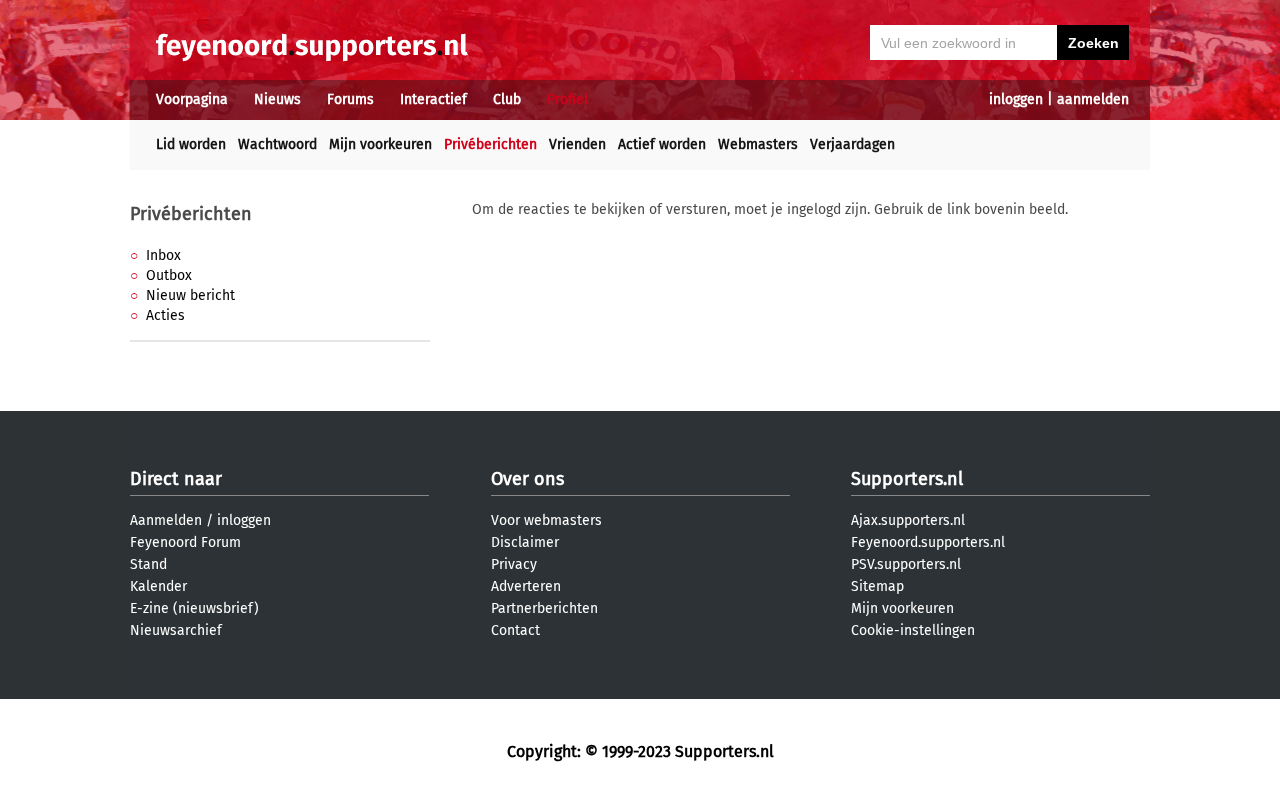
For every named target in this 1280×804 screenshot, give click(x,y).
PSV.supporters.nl (906, 564)
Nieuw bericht (190, 295)
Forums (350, 99)
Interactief (433, 99)
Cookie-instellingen (913, 630)
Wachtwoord (277, 144)
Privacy (514, 564)
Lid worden (191, 144)
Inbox (163, 255)
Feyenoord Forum (185, 542)
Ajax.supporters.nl (908, 520)
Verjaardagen (852, 144)
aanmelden (1093, 99)
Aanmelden (166, 520)
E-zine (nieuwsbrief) (194, 608)
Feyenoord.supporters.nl (928, 542)
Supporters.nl (907, 479)
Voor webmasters (546, 520)
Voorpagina (192, 99)
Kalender (158, 586)
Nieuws (277, 99)
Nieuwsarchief (176, 630)
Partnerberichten (544, 608)
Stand (148, 564)
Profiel (567, 99)
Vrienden (577, 144)
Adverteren (526, 586)
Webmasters (758, 144)
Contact (515, 630)
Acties (165, 315)
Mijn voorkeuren (380, 144)
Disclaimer (525, 542)
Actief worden (662, 144)
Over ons (527, 479)
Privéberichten (490, 144)
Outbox (169, 275)
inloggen (1016, 99)
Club (507, 99)
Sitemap (877, 586)
